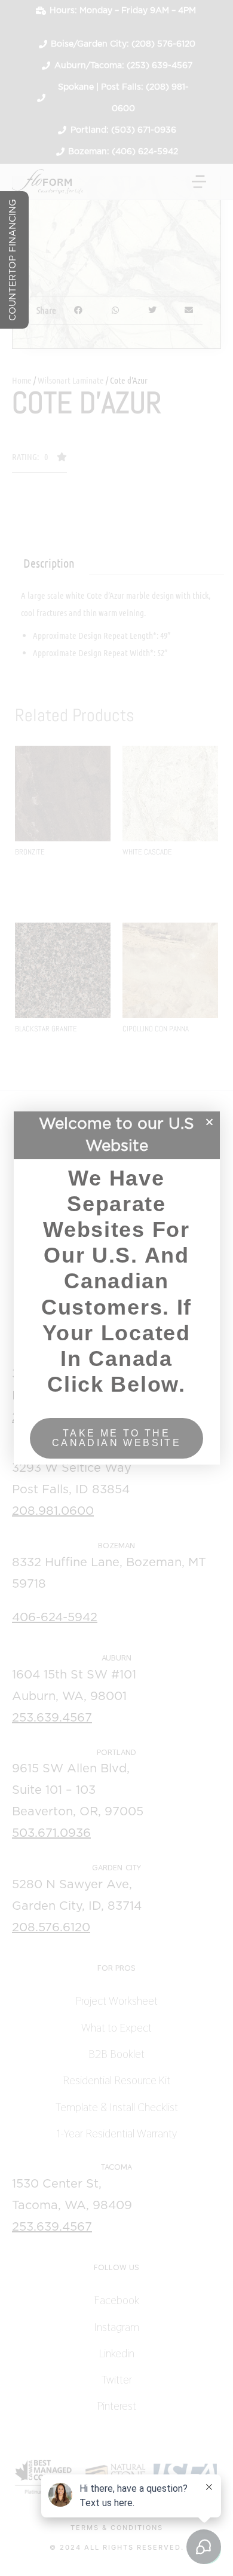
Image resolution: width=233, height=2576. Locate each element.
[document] (116, 1288)
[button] (209, 1122)
